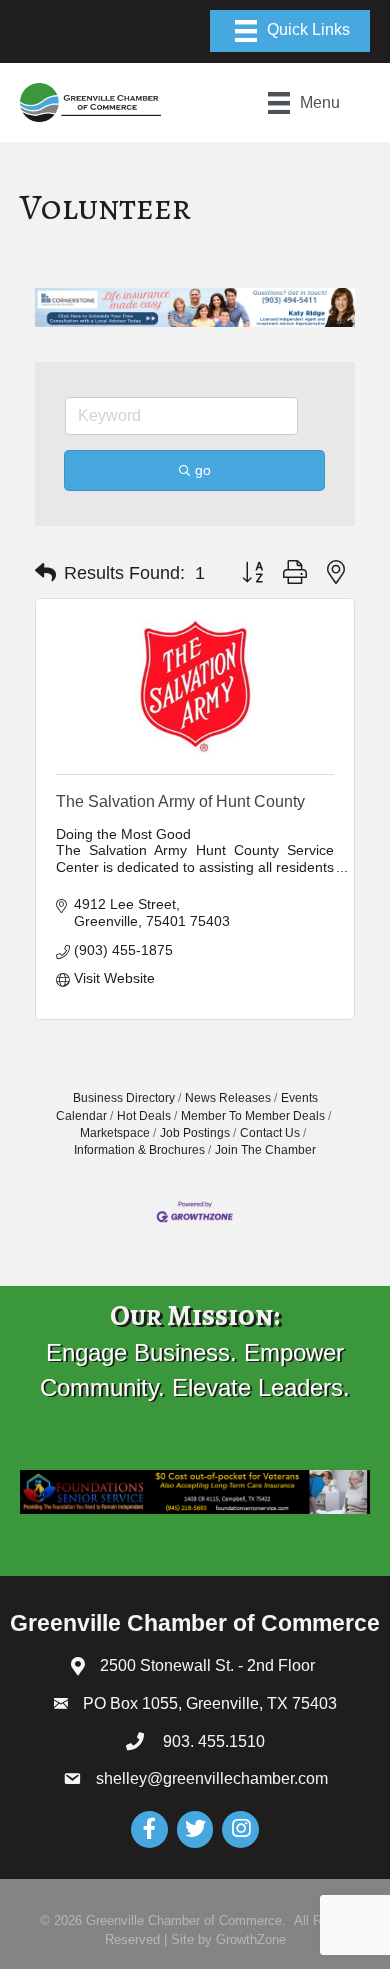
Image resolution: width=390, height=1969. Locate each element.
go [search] (203, 470)
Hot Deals (144, 1116)
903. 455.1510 (212, 1741)
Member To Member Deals (253, 1116)
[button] (45, 573)
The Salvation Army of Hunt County (180, 801)
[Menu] (290, 31)
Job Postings (195, 1133)
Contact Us (270, 1133)
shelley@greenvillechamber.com (212, 1778)
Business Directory (124, 1098)
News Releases (228, 1098)
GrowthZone (251, 1939)
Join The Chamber (265, 1150)
